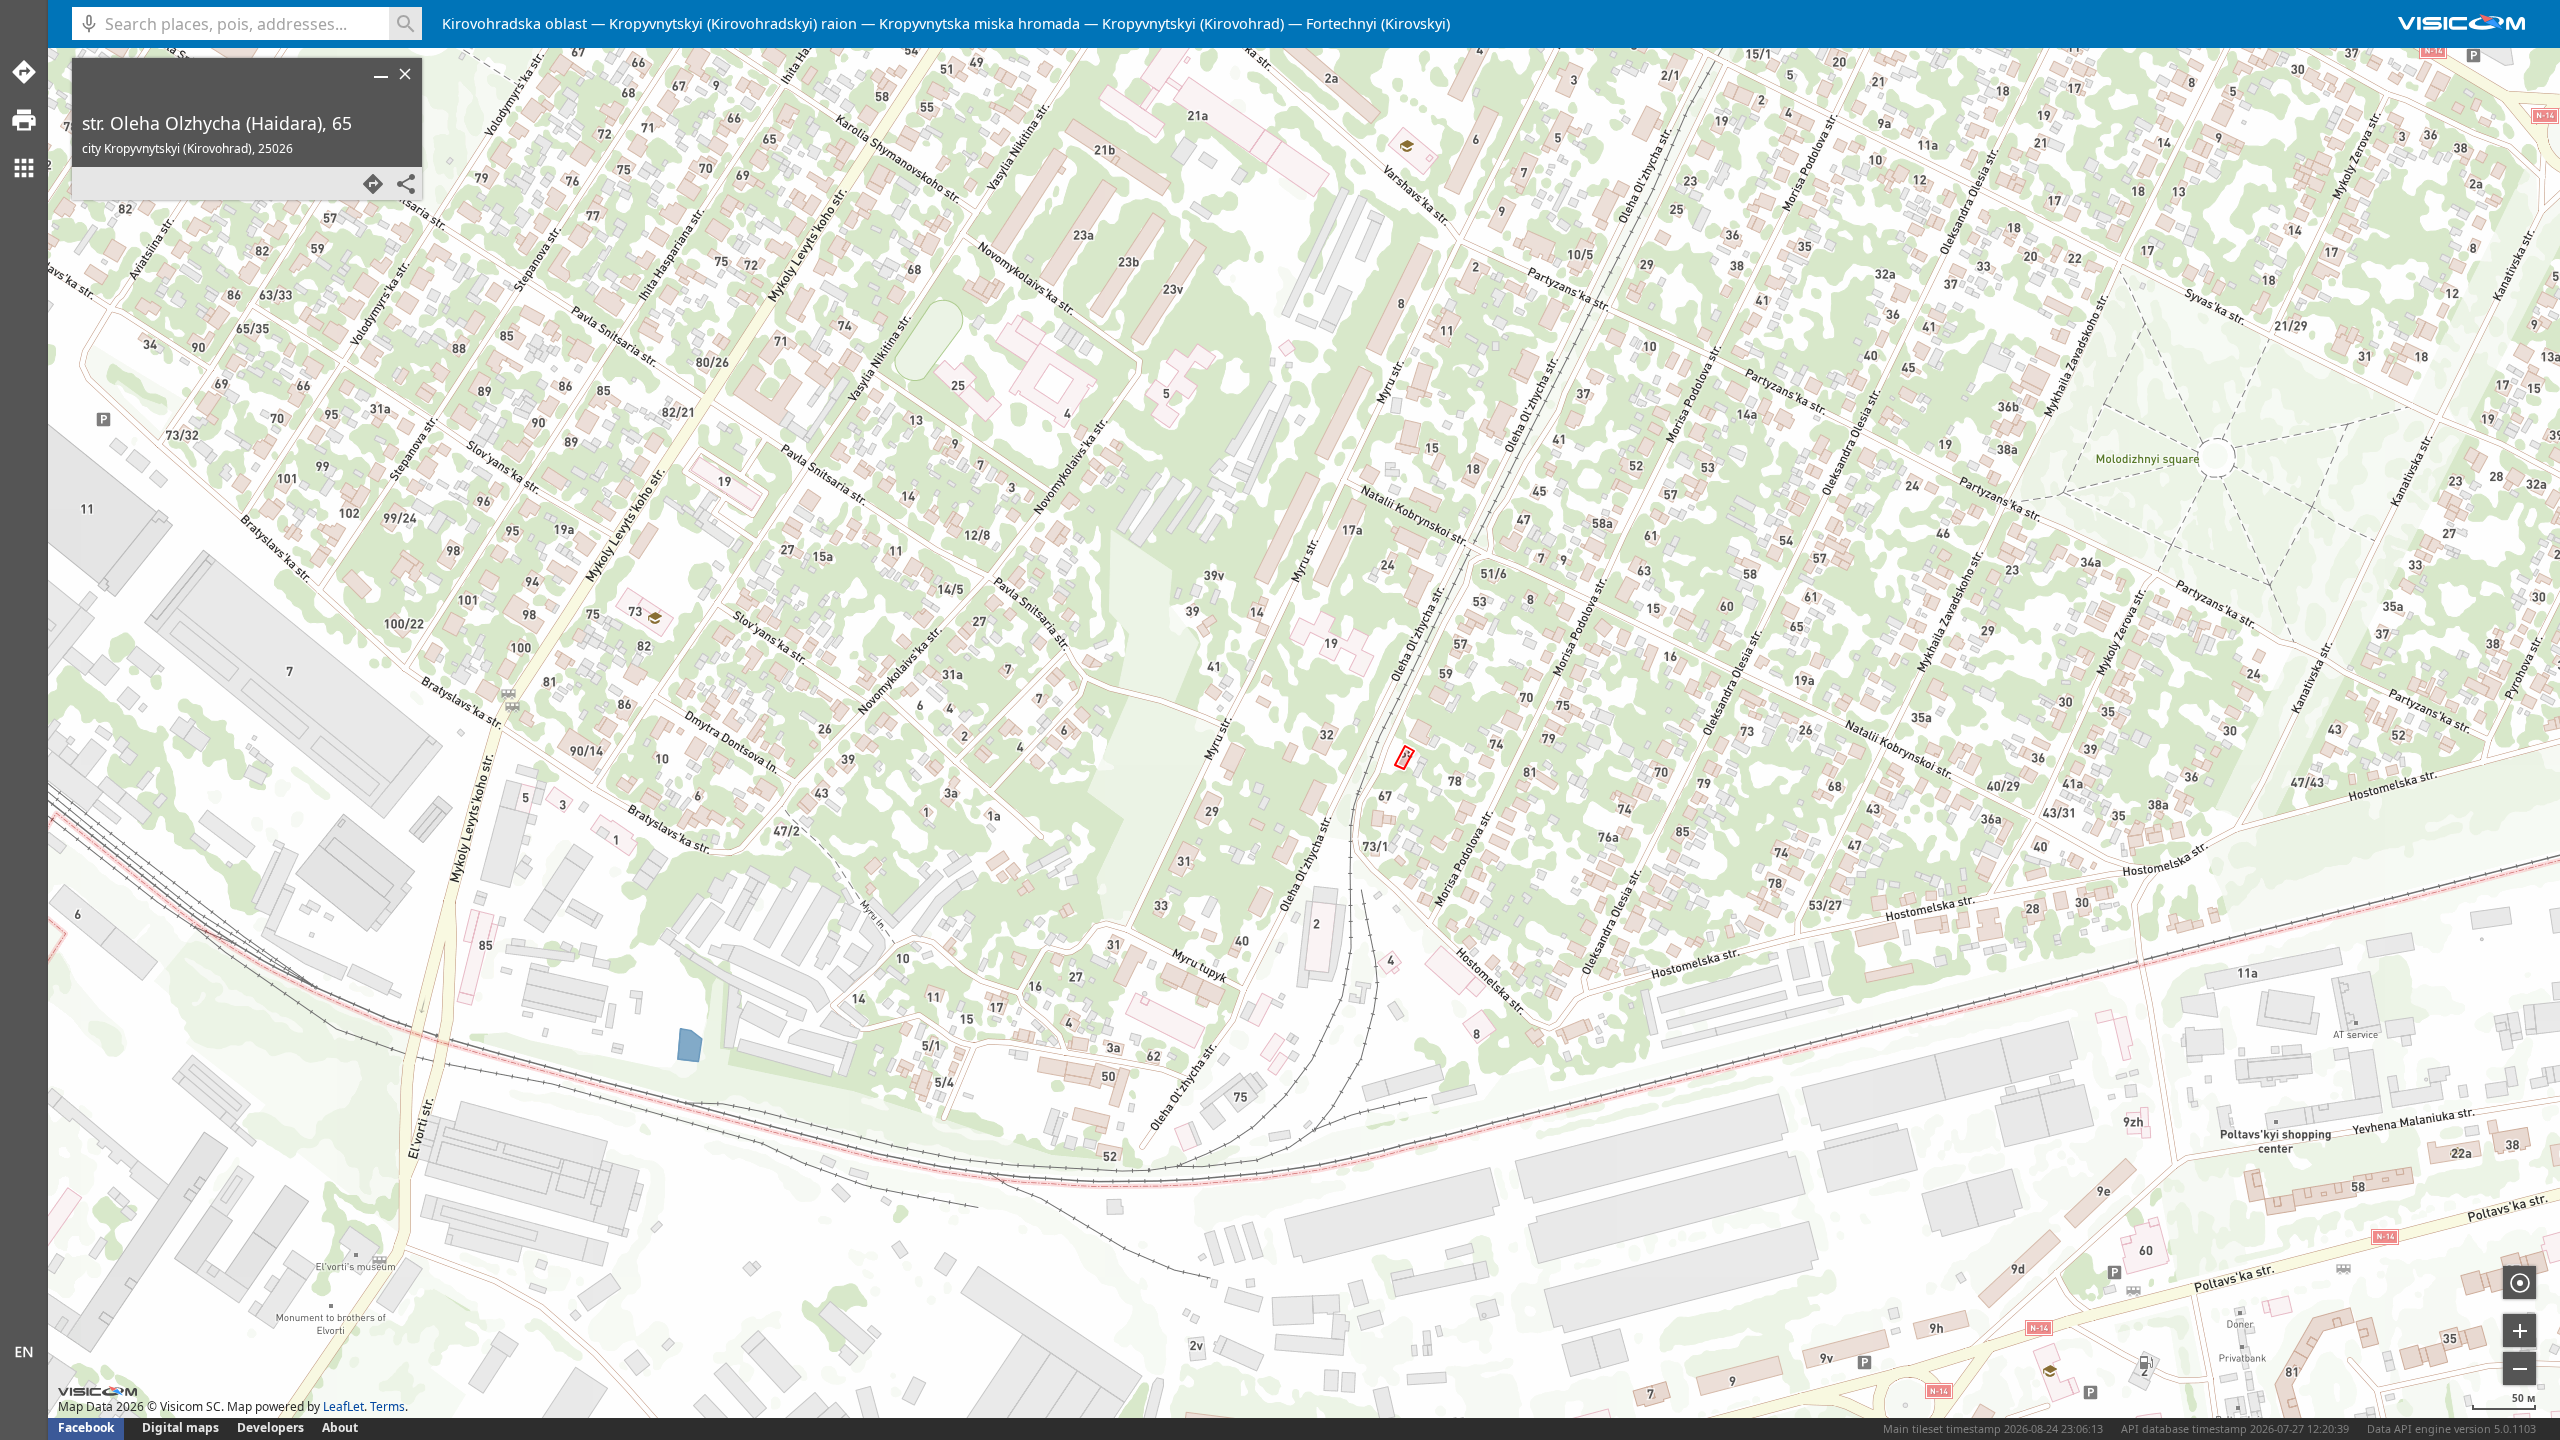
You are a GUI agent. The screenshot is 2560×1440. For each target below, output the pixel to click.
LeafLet (343, 1406)
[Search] (405, 23)
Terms (387, 1406)
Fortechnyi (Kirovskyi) (1378, 23)
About (340, 1427)
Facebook (86, 1427)
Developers (270, 1427)
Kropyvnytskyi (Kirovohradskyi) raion (733, 23)
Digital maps (182, 1427)
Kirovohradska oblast (514, 23)
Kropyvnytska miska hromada (979, 23)
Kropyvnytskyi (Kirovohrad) (1193, 23)
